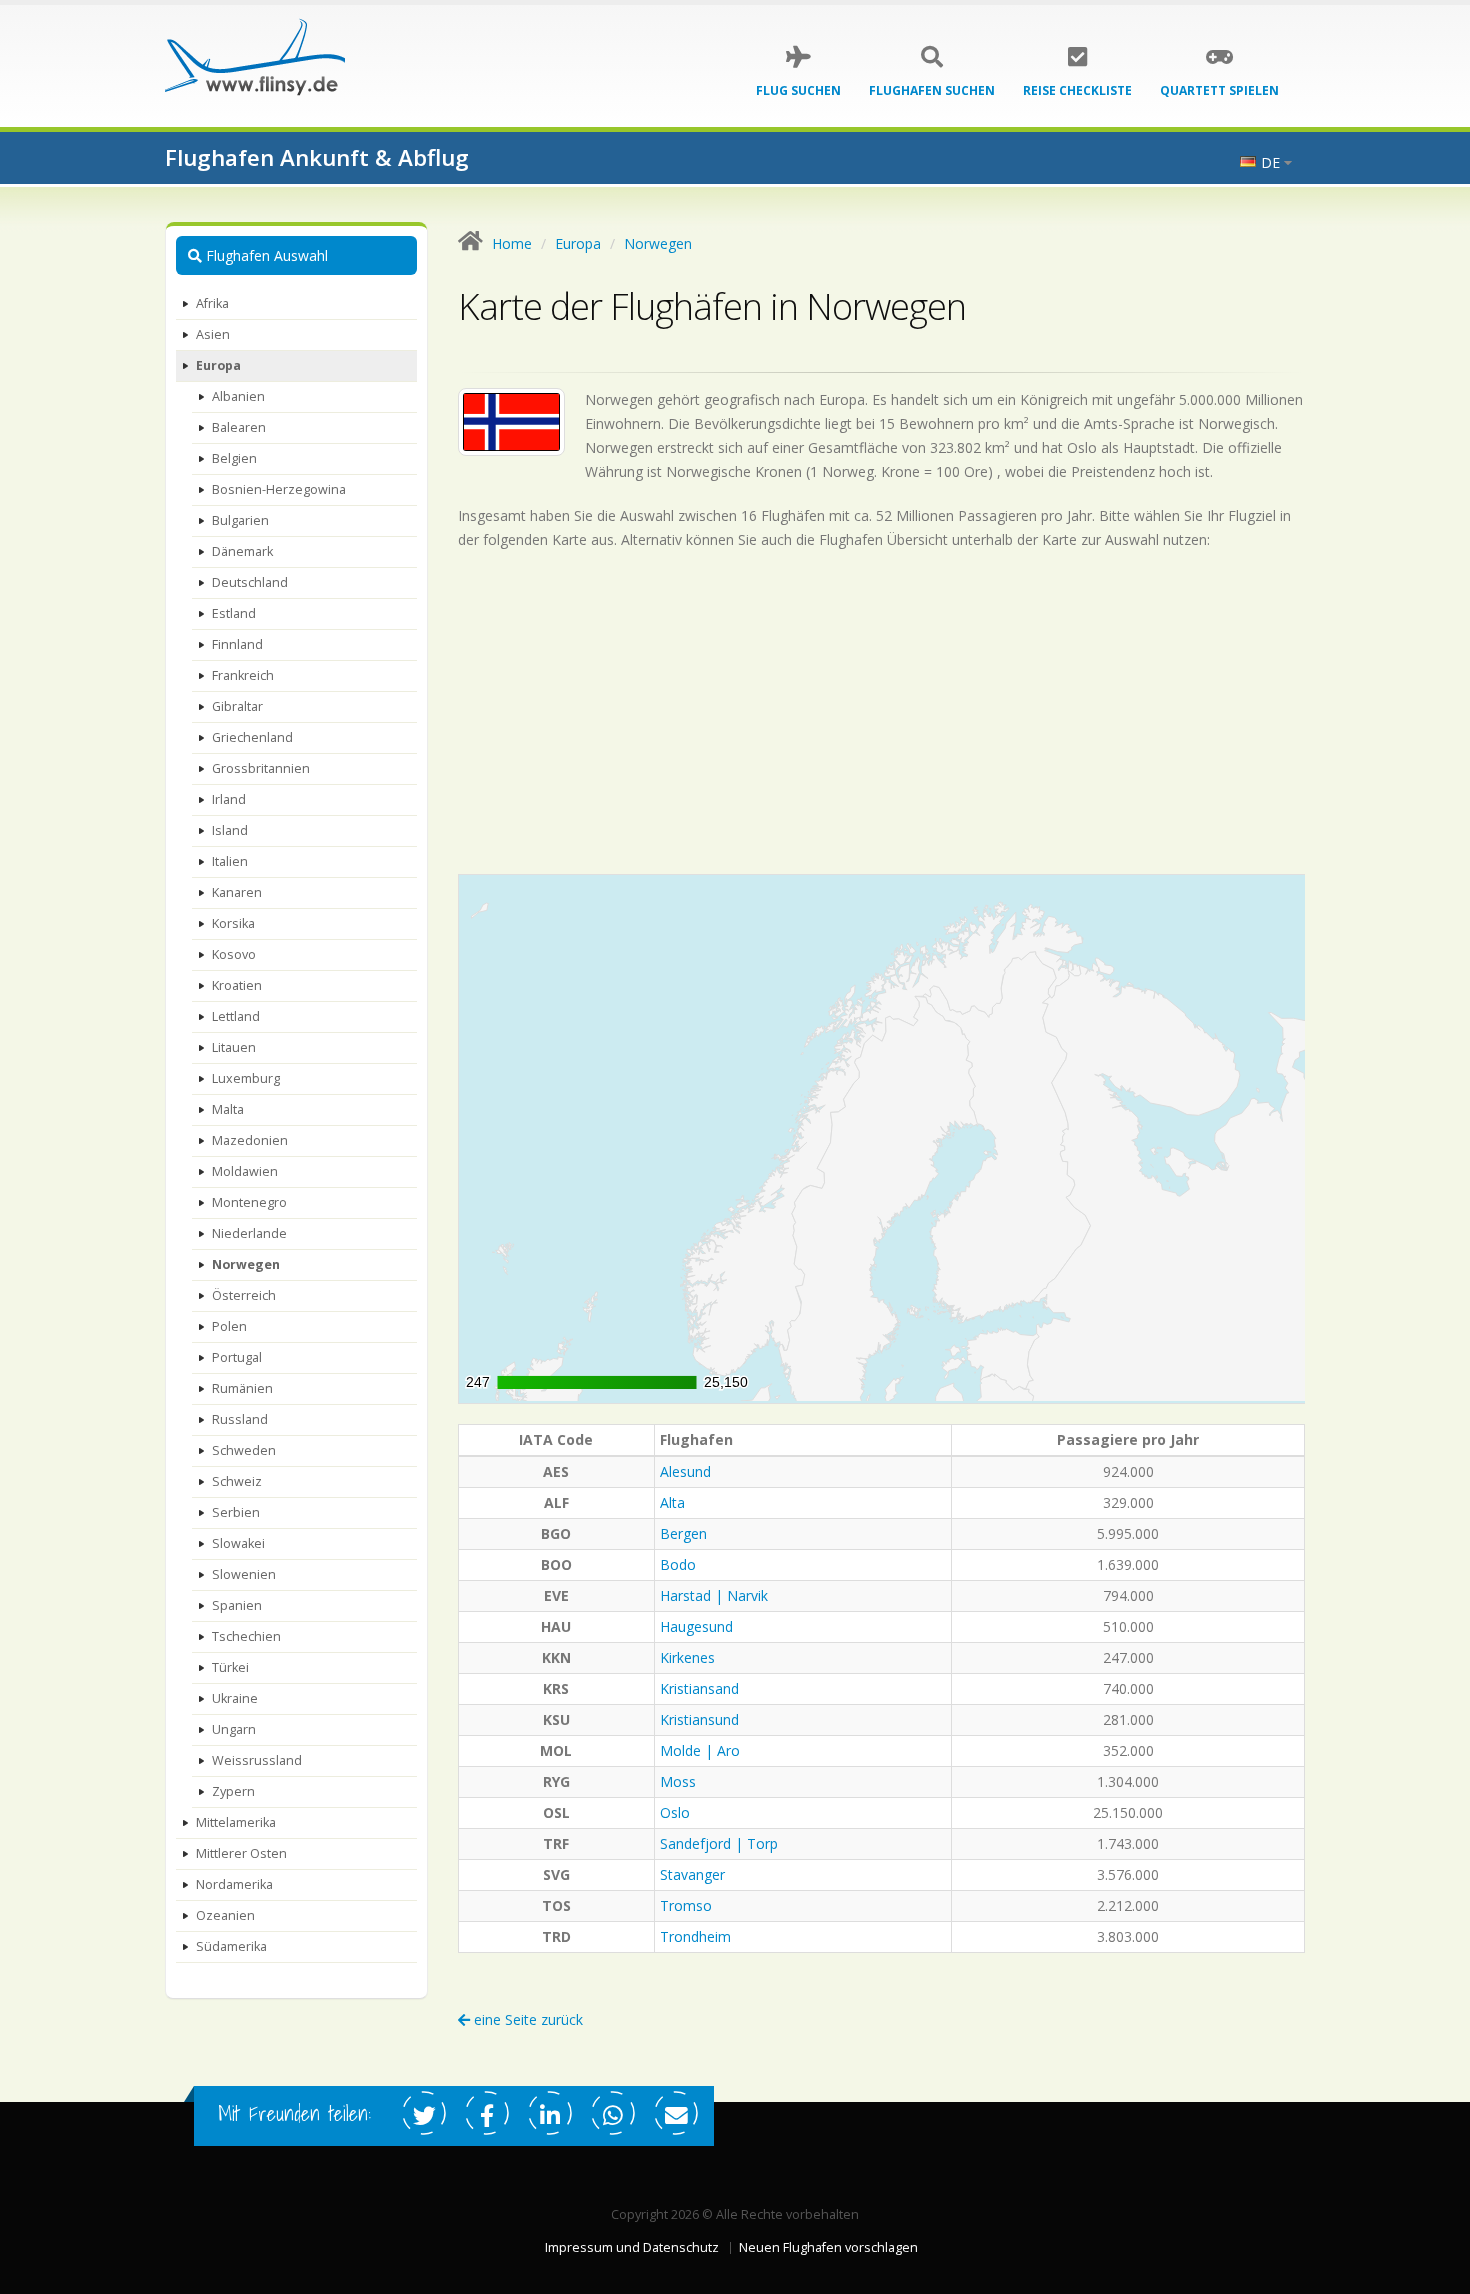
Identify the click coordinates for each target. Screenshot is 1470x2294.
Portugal (237, 1357)
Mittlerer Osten (241, 1853)
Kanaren (237, 892)
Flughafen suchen (932, 90)
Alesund (685, 1471)
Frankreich (243, 675)
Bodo (678, 1564)
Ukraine (235, 1698)
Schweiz (237, 1481)
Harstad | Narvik (714, 1595)
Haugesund (696, 1626)
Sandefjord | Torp (719, 1843)
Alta (672, 1502)
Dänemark (242, 551)
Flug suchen (798, 90)
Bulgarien (240, 520)
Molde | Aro (700, 1750)
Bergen (683, 1533)
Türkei (230, 1667)
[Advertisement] (882, 712)
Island (230, 830)
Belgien (234, 458)
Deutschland (250, 582)
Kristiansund (699, 1719)
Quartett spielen (1219, 90)
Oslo (675, 1812)
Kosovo (234, 954)
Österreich (244, 1295)
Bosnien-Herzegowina (279, 489)
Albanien (238, 396)
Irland (229, 799)
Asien (213, 334)
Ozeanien (225, 1915)
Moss (678, 1781)
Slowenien (244, 1574)
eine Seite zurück (526, 2019)
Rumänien (242, 1388)
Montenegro (249, 1202)
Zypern (233, 1791)
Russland (240, 1419)
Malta (228, 1109)
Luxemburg (246, 1078)
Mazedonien (250, 1140)
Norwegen (246, 1264)
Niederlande (249, 1233)
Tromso (686, 1905)
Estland (234, 613)
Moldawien (245, 1171)
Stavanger (692, 1874)
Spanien (237, 1605)
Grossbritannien (261, 768)
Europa (218, 365)
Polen (229, 1326)
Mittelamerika (236, 1822)
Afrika (212, 303)
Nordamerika (234, 1884)
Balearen (239, 427)
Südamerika (231, 1946)
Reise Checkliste (1077, 90)
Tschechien (246, 1636)
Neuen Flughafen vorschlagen (828, 2247)
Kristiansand (699, 1688)
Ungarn (234, 1729)
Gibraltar (237, 706)
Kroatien (237, 985)
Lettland (236, 1016)
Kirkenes (687, 1657)
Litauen (234, 1047)
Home (512, 243)
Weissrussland (257, 1760)
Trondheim (695, 1936)
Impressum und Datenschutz (632, 2247)
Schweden (244, 1450)
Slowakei (238, 1543)
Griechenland (252, 737)
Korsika (233, 923)
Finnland (237, 644)
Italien (230, 861)
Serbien (236, 1512)
